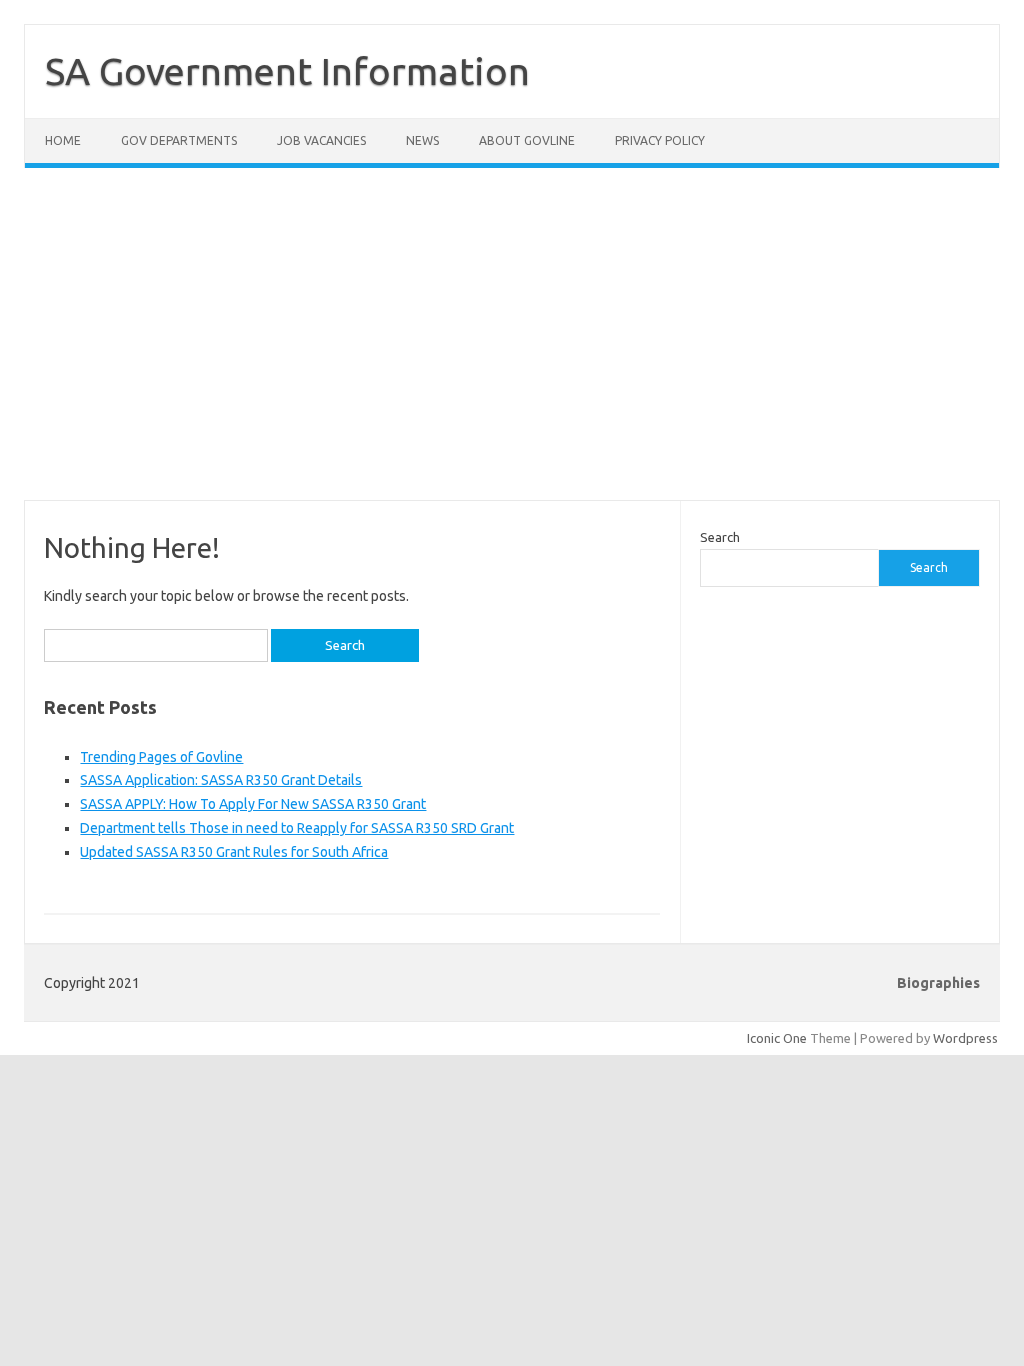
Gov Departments (179, 140)
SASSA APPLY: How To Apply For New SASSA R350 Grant (253, 804)
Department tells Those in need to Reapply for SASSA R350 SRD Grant (297, 828)
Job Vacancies (321, 140)
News (422, 140)
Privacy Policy (660, 140)
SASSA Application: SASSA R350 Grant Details (221, 780)
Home (63, 140)
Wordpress (965, 1038)
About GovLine (527, 140)
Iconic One (777, 1038)
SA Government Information (287, 71)
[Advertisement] (512, 346)
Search (720, 537)
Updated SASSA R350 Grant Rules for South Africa (234, 852)
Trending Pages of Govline (161, 757)
